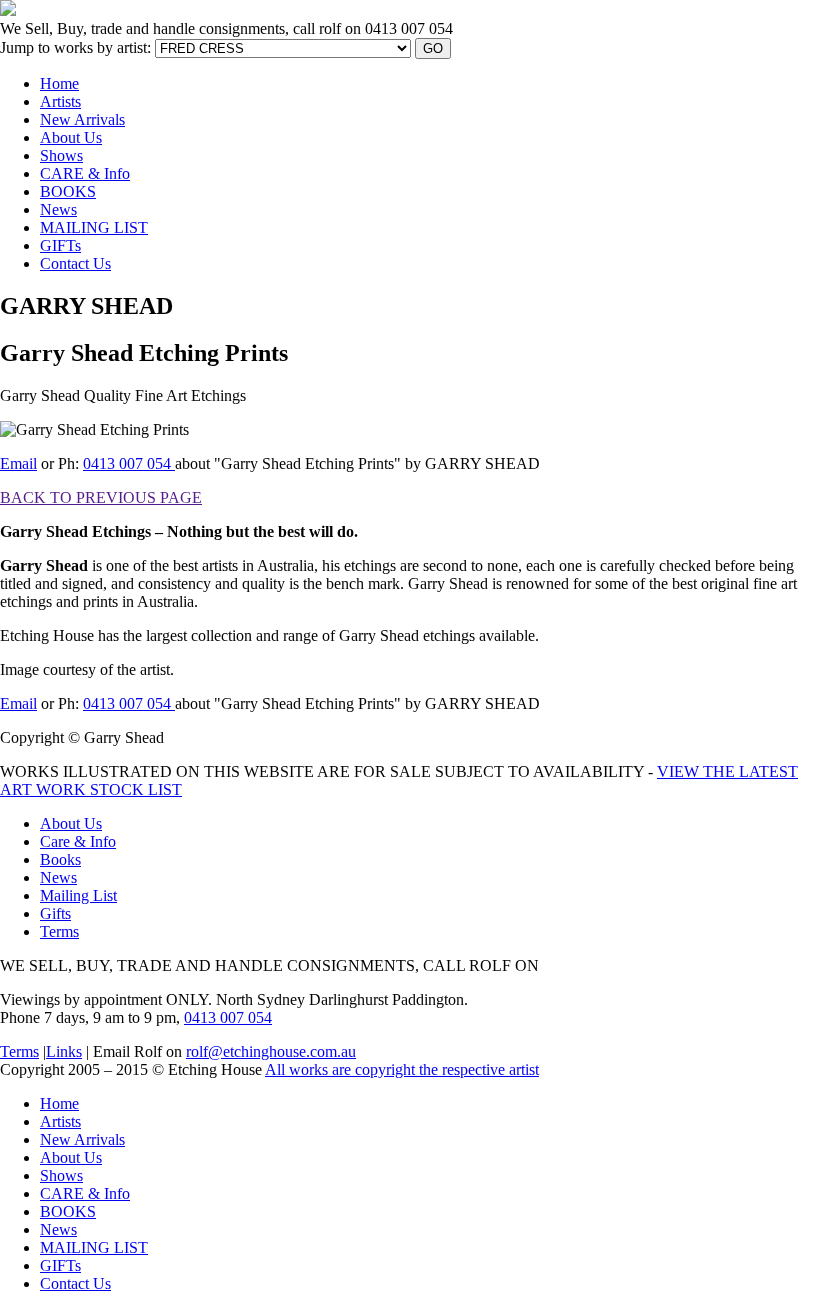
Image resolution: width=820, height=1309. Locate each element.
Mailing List (78, 895)
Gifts (55, 913)
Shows (61, 155)
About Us (71, 137)
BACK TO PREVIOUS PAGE (101, 497)
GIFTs (60, 245)
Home (59, 83)
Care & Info (78, 841)
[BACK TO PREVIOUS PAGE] (366, 395)
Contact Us (75, 263)
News (58, 209)
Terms (59, 931)
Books (60, 859)
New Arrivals (82, 119)
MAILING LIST (94, 227)
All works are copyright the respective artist (402, 1069)
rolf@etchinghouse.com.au (271, 1051)
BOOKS (68, 191)
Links (64, 1051)
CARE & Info (85, 173)
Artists (60, 101)
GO (433, 48)
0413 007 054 (129, 463)
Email (18, 463)
